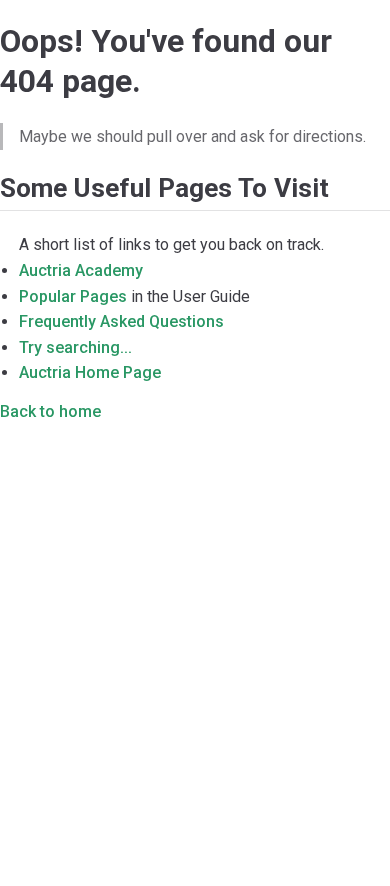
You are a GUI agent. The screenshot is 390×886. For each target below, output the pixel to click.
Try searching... (75, 347)
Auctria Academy (81, 270)
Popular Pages (73, 296)
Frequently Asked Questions (121, 321)
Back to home (50, 411)
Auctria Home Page (90, 372)
